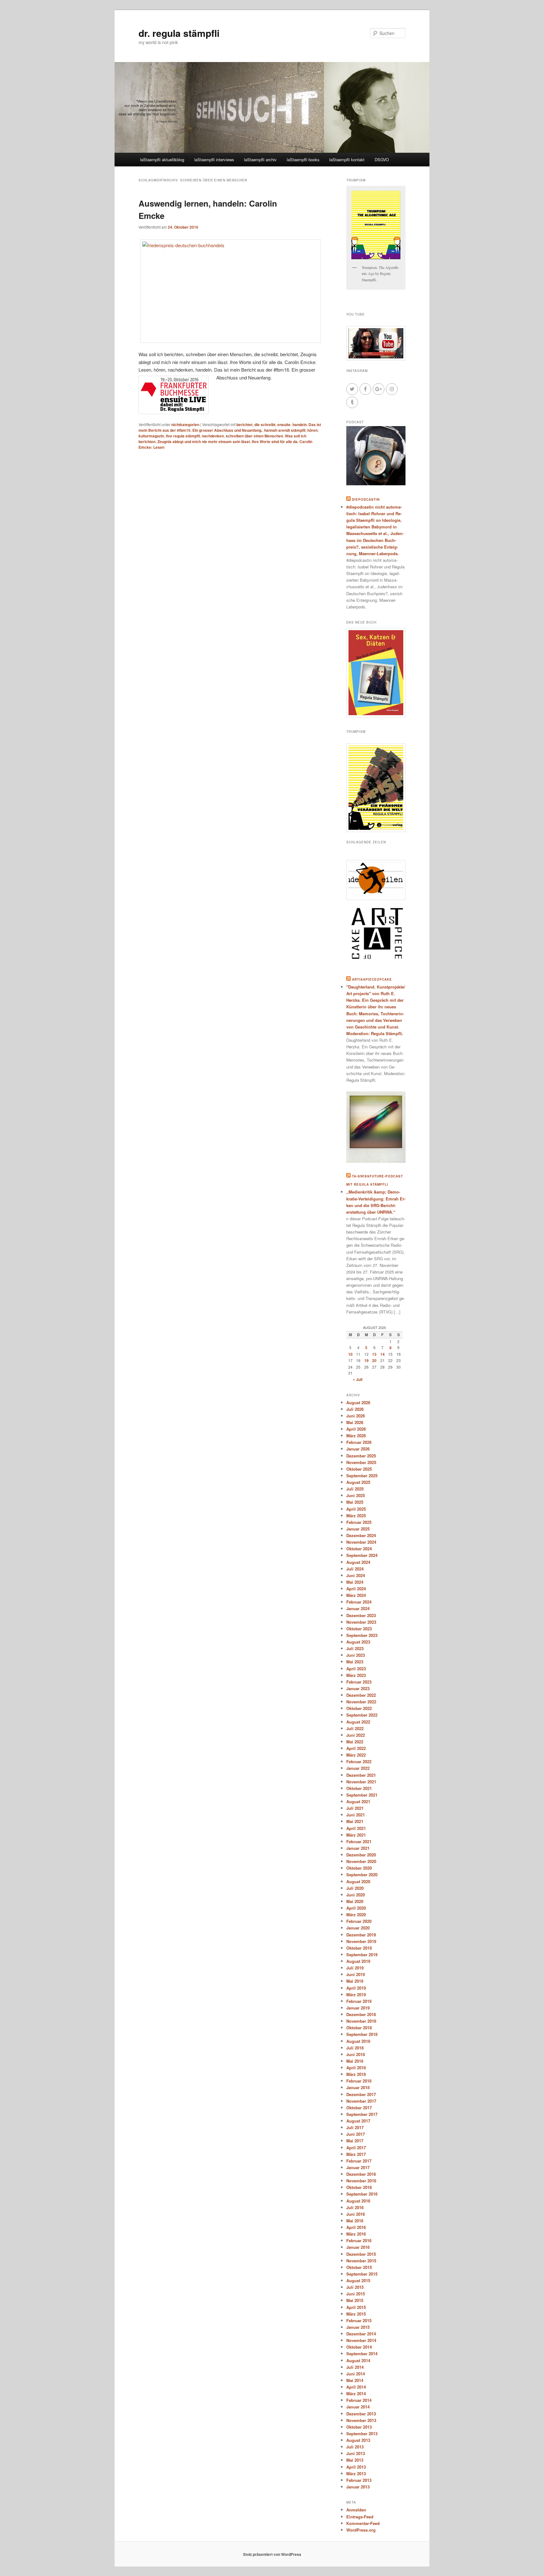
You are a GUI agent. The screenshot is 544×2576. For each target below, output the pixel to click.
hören (312, 430)
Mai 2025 (355, 1502)
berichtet (244, 425)
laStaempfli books (303, 160)
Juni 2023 (356, 1655)
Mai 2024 (355, 1582)
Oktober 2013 (359, 2427)
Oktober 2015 (359, 2267)
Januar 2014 (358, 2407)
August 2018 (358, 2041)
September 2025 (362, 1476)
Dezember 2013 (361, 2414)
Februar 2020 (359, 1921)
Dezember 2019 (361, 1935)
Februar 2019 (359, 2001)
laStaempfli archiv (260, 160)
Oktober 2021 (359, 1788)
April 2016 (356, 2227)
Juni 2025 (356, 1495)
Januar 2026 (358, 1449)
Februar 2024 (359, 1602)
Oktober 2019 (359, 1948)
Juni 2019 (356, 1974)
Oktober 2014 (359, 2347)
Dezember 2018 (361, 2014)
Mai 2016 (355, 2221)
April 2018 (356, 2068)
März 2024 (356, 1595)
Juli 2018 (355, 2048)
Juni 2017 (356, 2134)
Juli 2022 (355, 1728)
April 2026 (356, 1429)
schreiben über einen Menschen (254, 436)
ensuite (284, 425)
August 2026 (358, 1402)
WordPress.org (361, 2530)
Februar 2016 (359, 2240)
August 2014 (358, 2360)
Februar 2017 (359, 2161)
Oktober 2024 (359, 1549)
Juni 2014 (356, 2374)
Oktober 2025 (359, 1469)
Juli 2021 (355, 1808)
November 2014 (361, 2340)
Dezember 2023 (361, 1615)
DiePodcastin (366, 499)
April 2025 (356, 1509)
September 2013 (362, 2434)
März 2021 (356, 1835)
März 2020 (356, 1915)
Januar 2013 (358, 2487)
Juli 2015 (355, 2287)
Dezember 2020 (361, 1855)
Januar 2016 (358, 2247)
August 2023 (358, 1642)
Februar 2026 (359, 1442)
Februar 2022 (359, 1761)
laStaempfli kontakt (347, 160)
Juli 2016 (355, 2207)
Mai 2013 (355, 2460)
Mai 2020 (355, 1901)
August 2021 (358, 1801)
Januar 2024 (358, 1608)
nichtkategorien (185, 425)
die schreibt (265, 425)
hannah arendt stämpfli (285, 430)
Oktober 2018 (359, 2028)
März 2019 (356, 1995)
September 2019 (362, 1955)
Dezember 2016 (361, 2174)
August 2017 (358, 2121)
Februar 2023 (359, 1682)
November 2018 (361, 2021)
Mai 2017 (355, 2141)
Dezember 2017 (361, 2094)
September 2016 (362, 2194)
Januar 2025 (358, 1529)
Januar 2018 (358, 2087)
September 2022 (362, 1715)
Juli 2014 (355, 2367)
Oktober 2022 (359, 1708)
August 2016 (358, 2201)
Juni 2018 (356, 2054)
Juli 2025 (355, 1489)
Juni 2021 (356, 1815)
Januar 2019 (358, 2008)
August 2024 (358, 1562)
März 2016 (356, 2234)
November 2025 (361, 1462)
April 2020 (356, 1908)
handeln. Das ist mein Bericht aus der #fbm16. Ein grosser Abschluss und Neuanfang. (230, 427)
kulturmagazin (151, 436)
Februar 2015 (359, 2320)
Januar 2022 (358, 1768)
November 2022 (361, 1702)
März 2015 (356, 2314)
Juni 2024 (356, 1575)
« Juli (358, 1379)
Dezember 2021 (361, 1775)
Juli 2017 (355, 2127)
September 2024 (362, 1555)
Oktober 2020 (359, 1868)
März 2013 (356, 2473)
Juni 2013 (356, 2453)
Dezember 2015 (361, 2254)
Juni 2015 (356, 2294)
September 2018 (362, 2034)
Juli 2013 (355, 2447)
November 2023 (361, 1622)
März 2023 (356, 1675)
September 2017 (362, 2114)
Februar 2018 (359, 2081)
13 (374, 1354)
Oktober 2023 (359, 1629)
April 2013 (356, 2467)
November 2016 (361, 2181)
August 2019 (358, 1961)
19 (366, 1360)
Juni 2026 (356, 1416)
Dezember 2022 (361, 1695)
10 (350, 1354)
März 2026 (356, 1436)
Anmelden (356, 2510)
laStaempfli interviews (214, 160)
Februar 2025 (359, 1522)
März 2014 (356, 2394)
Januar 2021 (358, 1848)
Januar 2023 (358, 1688)
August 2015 (358, 2280)
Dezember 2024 (361, 1535)
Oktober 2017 (359, 2108)
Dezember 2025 (361, 1456)
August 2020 (358, 1881)
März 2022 (356, 1755)
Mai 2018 (355, 2061)
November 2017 (361, 2101)
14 (382, 1354)
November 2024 (361, 1542)
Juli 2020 (355, 1888)
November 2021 (361, 1782)
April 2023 (356, 1669)
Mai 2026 (355, 1422)
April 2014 (356, 2387)
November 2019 (361, 1941)
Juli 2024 (355, 1569)
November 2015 (361, 2261)
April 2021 (356, 1828)
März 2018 (356, 2074)
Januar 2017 (358, 2167)
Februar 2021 (359, 1841)
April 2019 (356, 1988)
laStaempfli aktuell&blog (162, 160)
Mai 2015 (355, 2300)
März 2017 (356, 2154)
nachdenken (213, 436)
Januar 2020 (358, 1928)
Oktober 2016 (359, 2187)
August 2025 (358, 1482)
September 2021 (362, 1795)
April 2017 (356, 2148)
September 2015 (362, 2274)
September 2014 (362, 2354)
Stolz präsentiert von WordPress (272, 2554)
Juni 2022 (356, 1735)
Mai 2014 (355, 2380)
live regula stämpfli (183, 436)
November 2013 (361, 2420)
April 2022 (356, 1748)
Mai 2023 (355, 1662)
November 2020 (361, 1861)
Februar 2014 (359, 2400)
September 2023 (362, 1635)
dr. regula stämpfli (179, 33)
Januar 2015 (358, 2327)
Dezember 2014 (361, 2334)
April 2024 (356, 1589)
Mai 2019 (355, 1981)
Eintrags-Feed (360, 2517)
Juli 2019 (355, 1968)
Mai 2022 (355, 1742)
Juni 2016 (356, 2214)
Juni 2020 (356, 1895)
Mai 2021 (355, 1821)
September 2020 (362, 1875)
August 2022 (358, 1722)
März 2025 (356, 1516)
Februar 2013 (359, 2480)
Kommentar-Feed (363, 2523)
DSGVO (382, 160)
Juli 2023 (355, 1648)
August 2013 (358, 2440)
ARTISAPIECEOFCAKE (372, 979)
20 (374, 1360)
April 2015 (356, 2307)
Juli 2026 (355, 1409)
